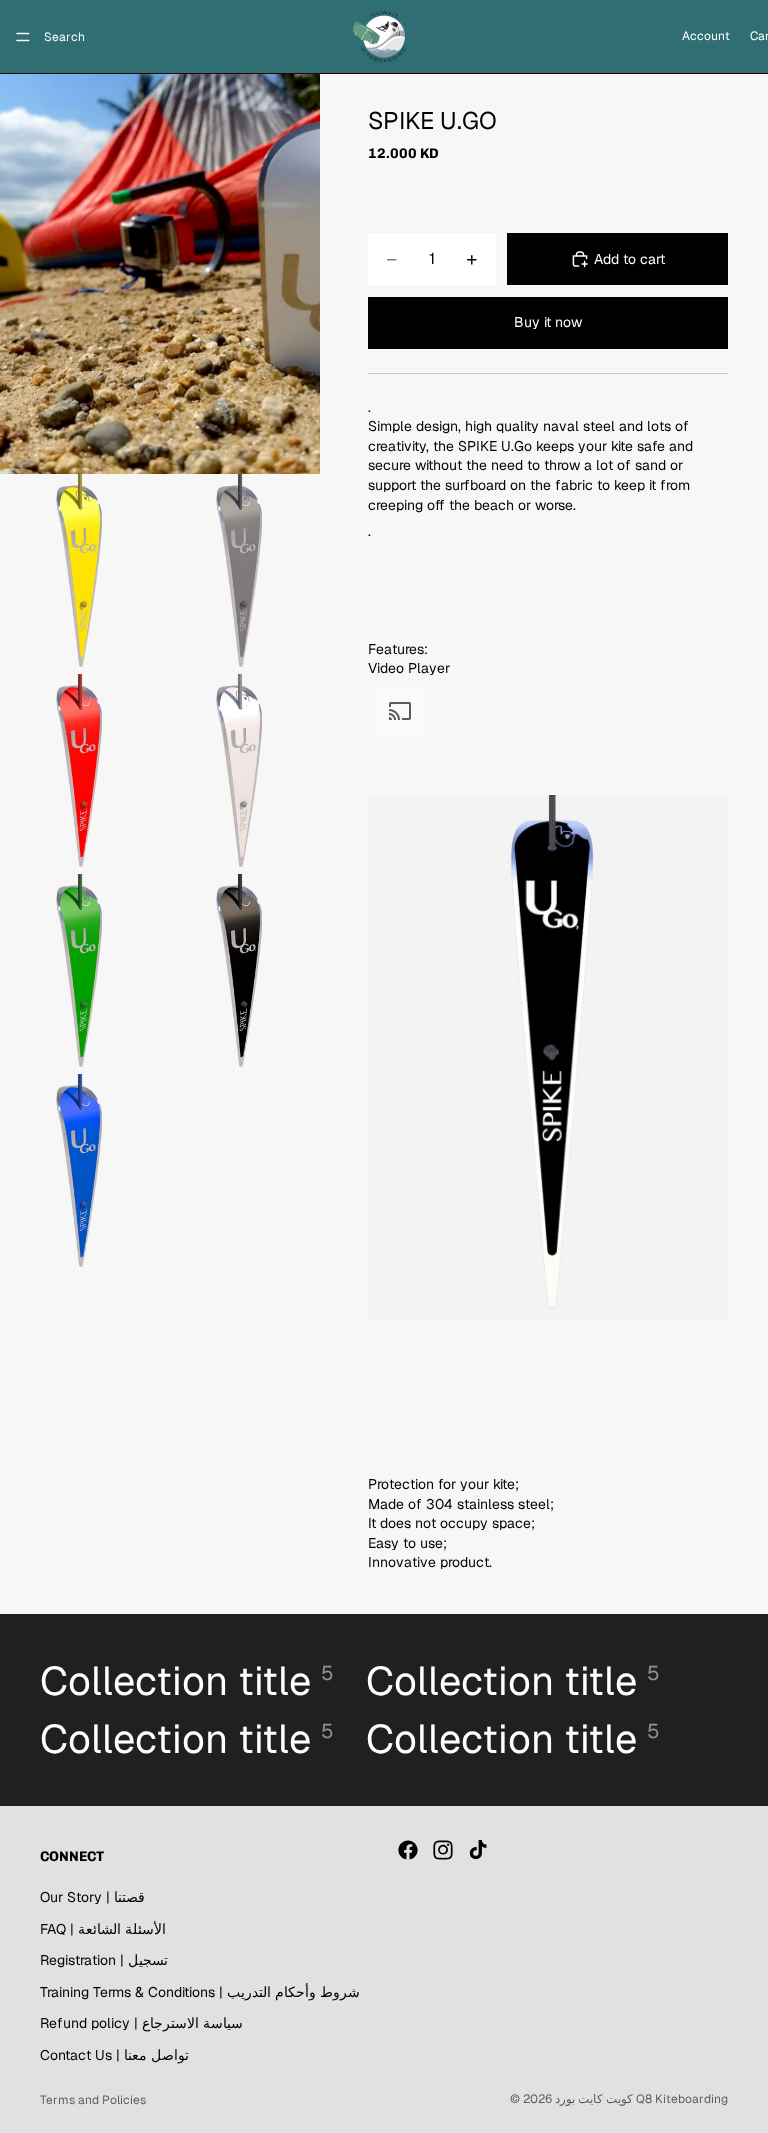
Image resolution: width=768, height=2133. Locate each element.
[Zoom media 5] (240, 774)
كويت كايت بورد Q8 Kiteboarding (641, 2099)
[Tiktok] (478, 1850)
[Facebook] (408, 1850)
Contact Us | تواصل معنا (114, 2055)
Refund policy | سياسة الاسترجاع (141, 2023)
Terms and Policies (93, 2100)
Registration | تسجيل (104, 1960)
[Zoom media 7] (240, 974)
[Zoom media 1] (160, 274)
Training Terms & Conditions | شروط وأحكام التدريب (200, 1991)
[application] (548, 1077)
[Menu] (23, 37)
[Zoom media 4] (80, 774)
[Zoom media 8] (80, 1174)
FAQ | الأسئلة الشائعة (103, 1928)
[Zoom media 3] (240, 574)
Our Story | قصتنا (92, 1897)
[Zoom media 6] (80, 974)
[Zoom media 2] (80, 574)
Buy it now (548, 322)
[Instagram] (443, 1850)
